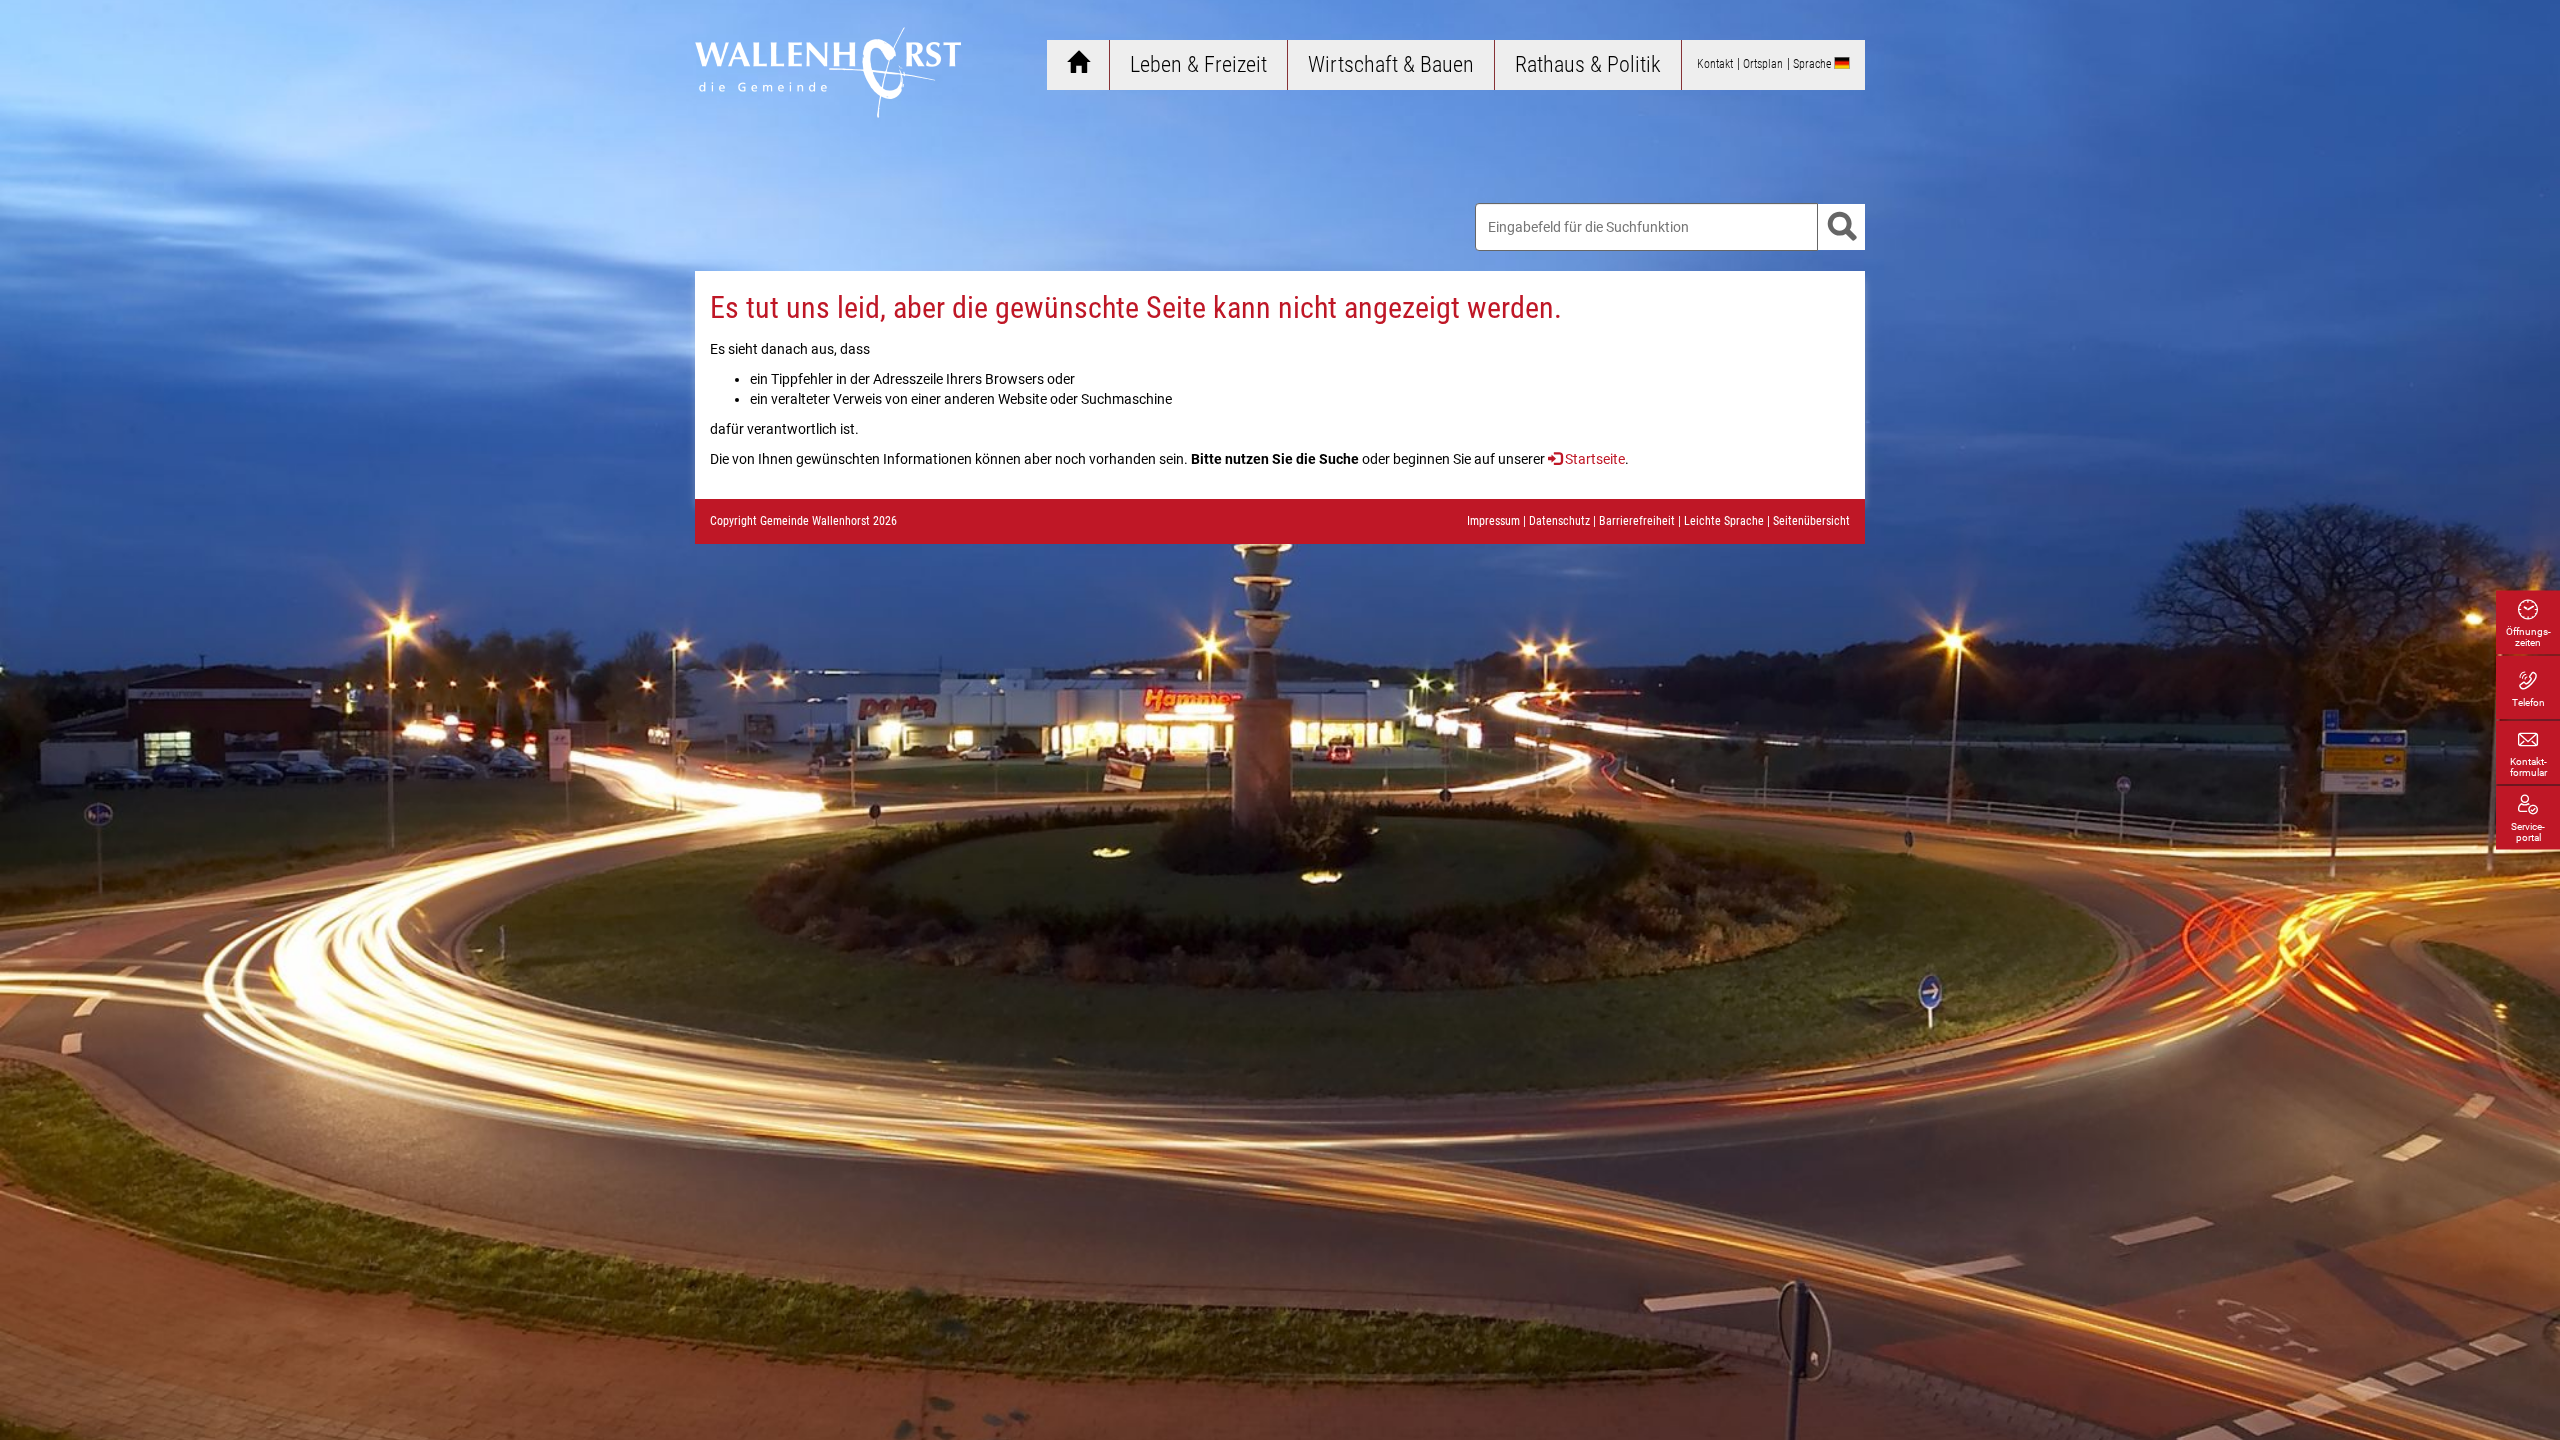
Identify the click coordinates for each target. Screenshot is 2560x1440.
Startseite (1595, 459)
